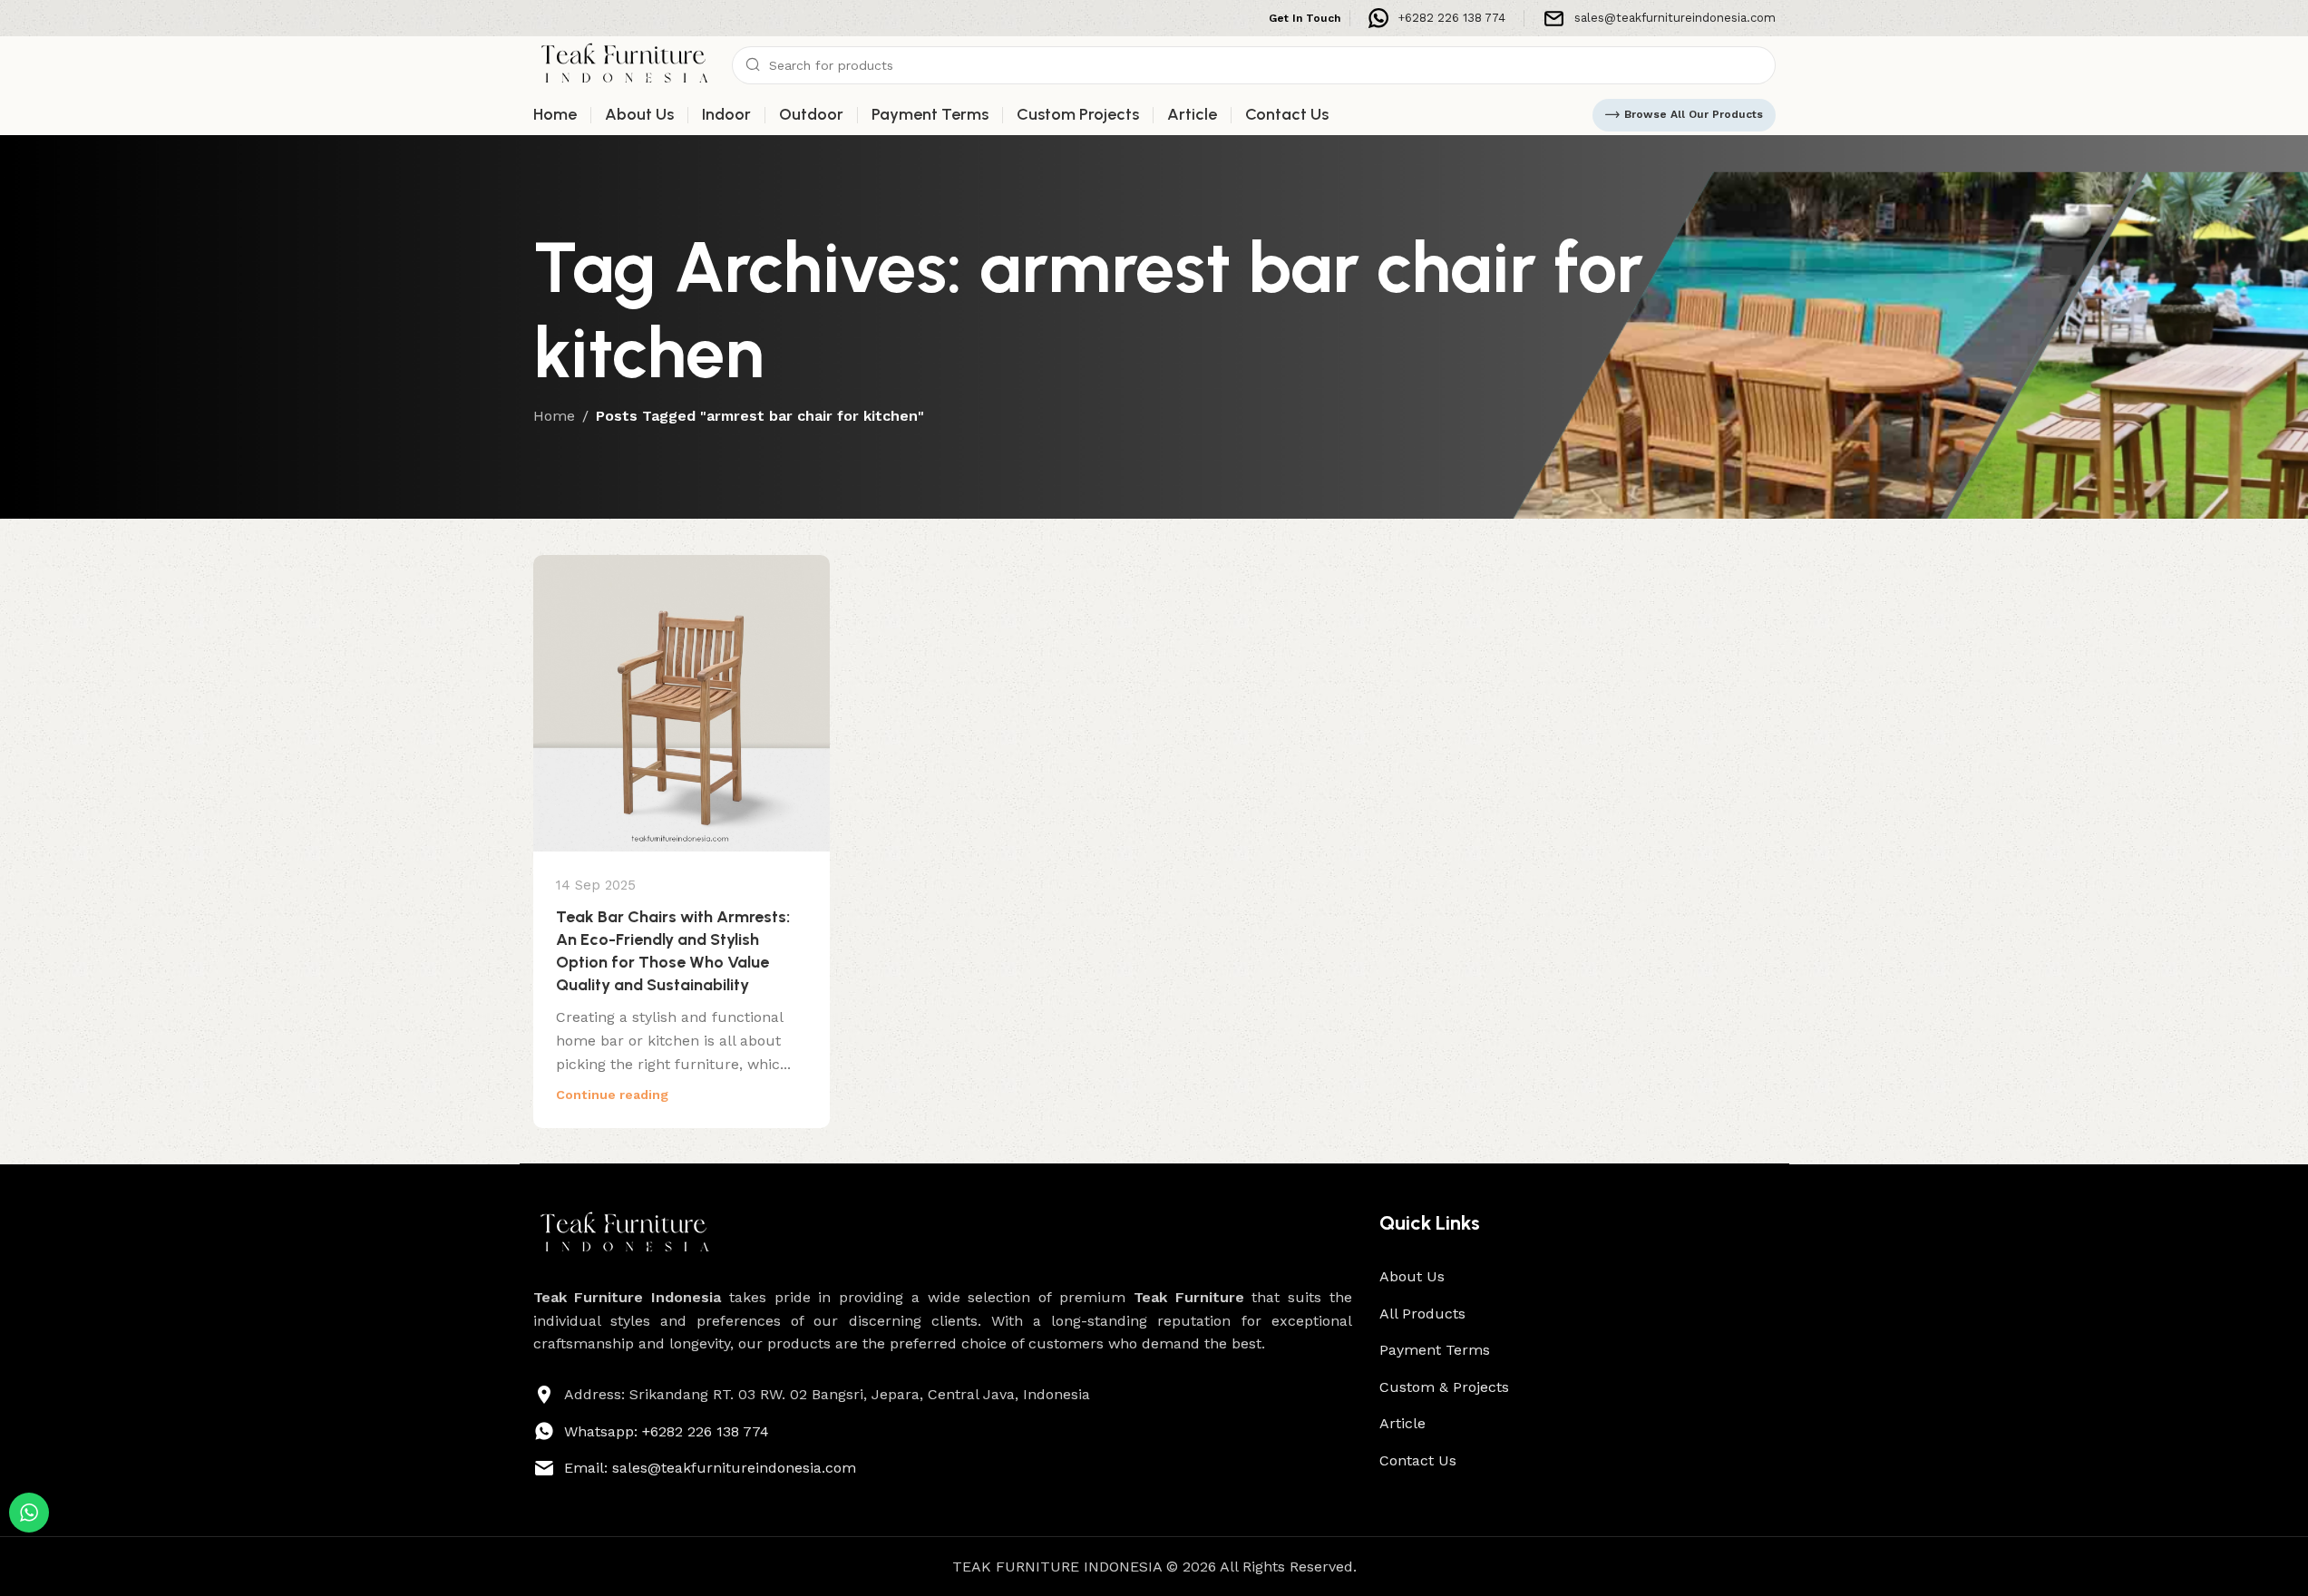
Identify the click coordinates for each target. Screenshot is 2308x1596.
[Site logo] (624, 64)
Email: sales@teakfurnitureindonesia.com (710, 1468)
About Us (1412, 1276)
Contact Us (1418, 1460)
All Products (1422, 1314)
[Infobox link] (1437, 18)
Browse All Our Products (1694, 114)
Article (1402, 1423)
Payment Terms (1435, 1350)
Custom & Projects (1444, 1387)
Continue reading (612, 1095)
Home (554, 416)
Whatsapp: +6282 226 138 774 (667, 1431)
